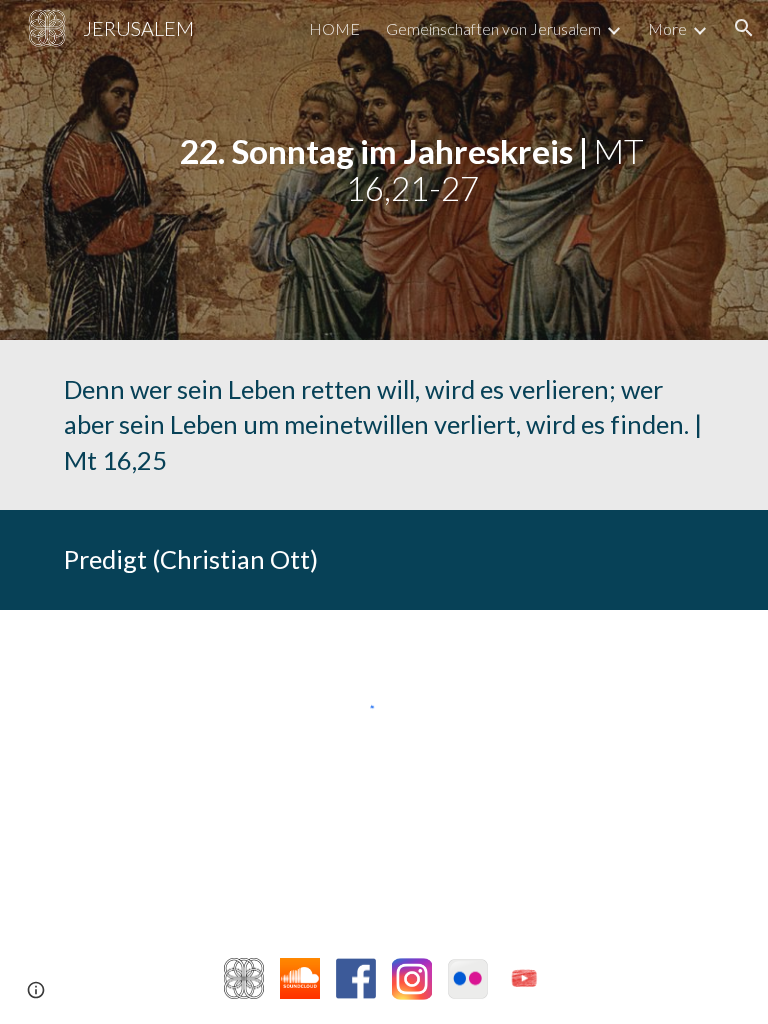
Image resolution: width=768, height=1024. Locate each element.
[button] (744, 28)
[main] (411, 169)
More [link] (667, 28)
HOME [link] (334, 28)
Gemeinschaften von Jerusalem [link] (493, 28)
